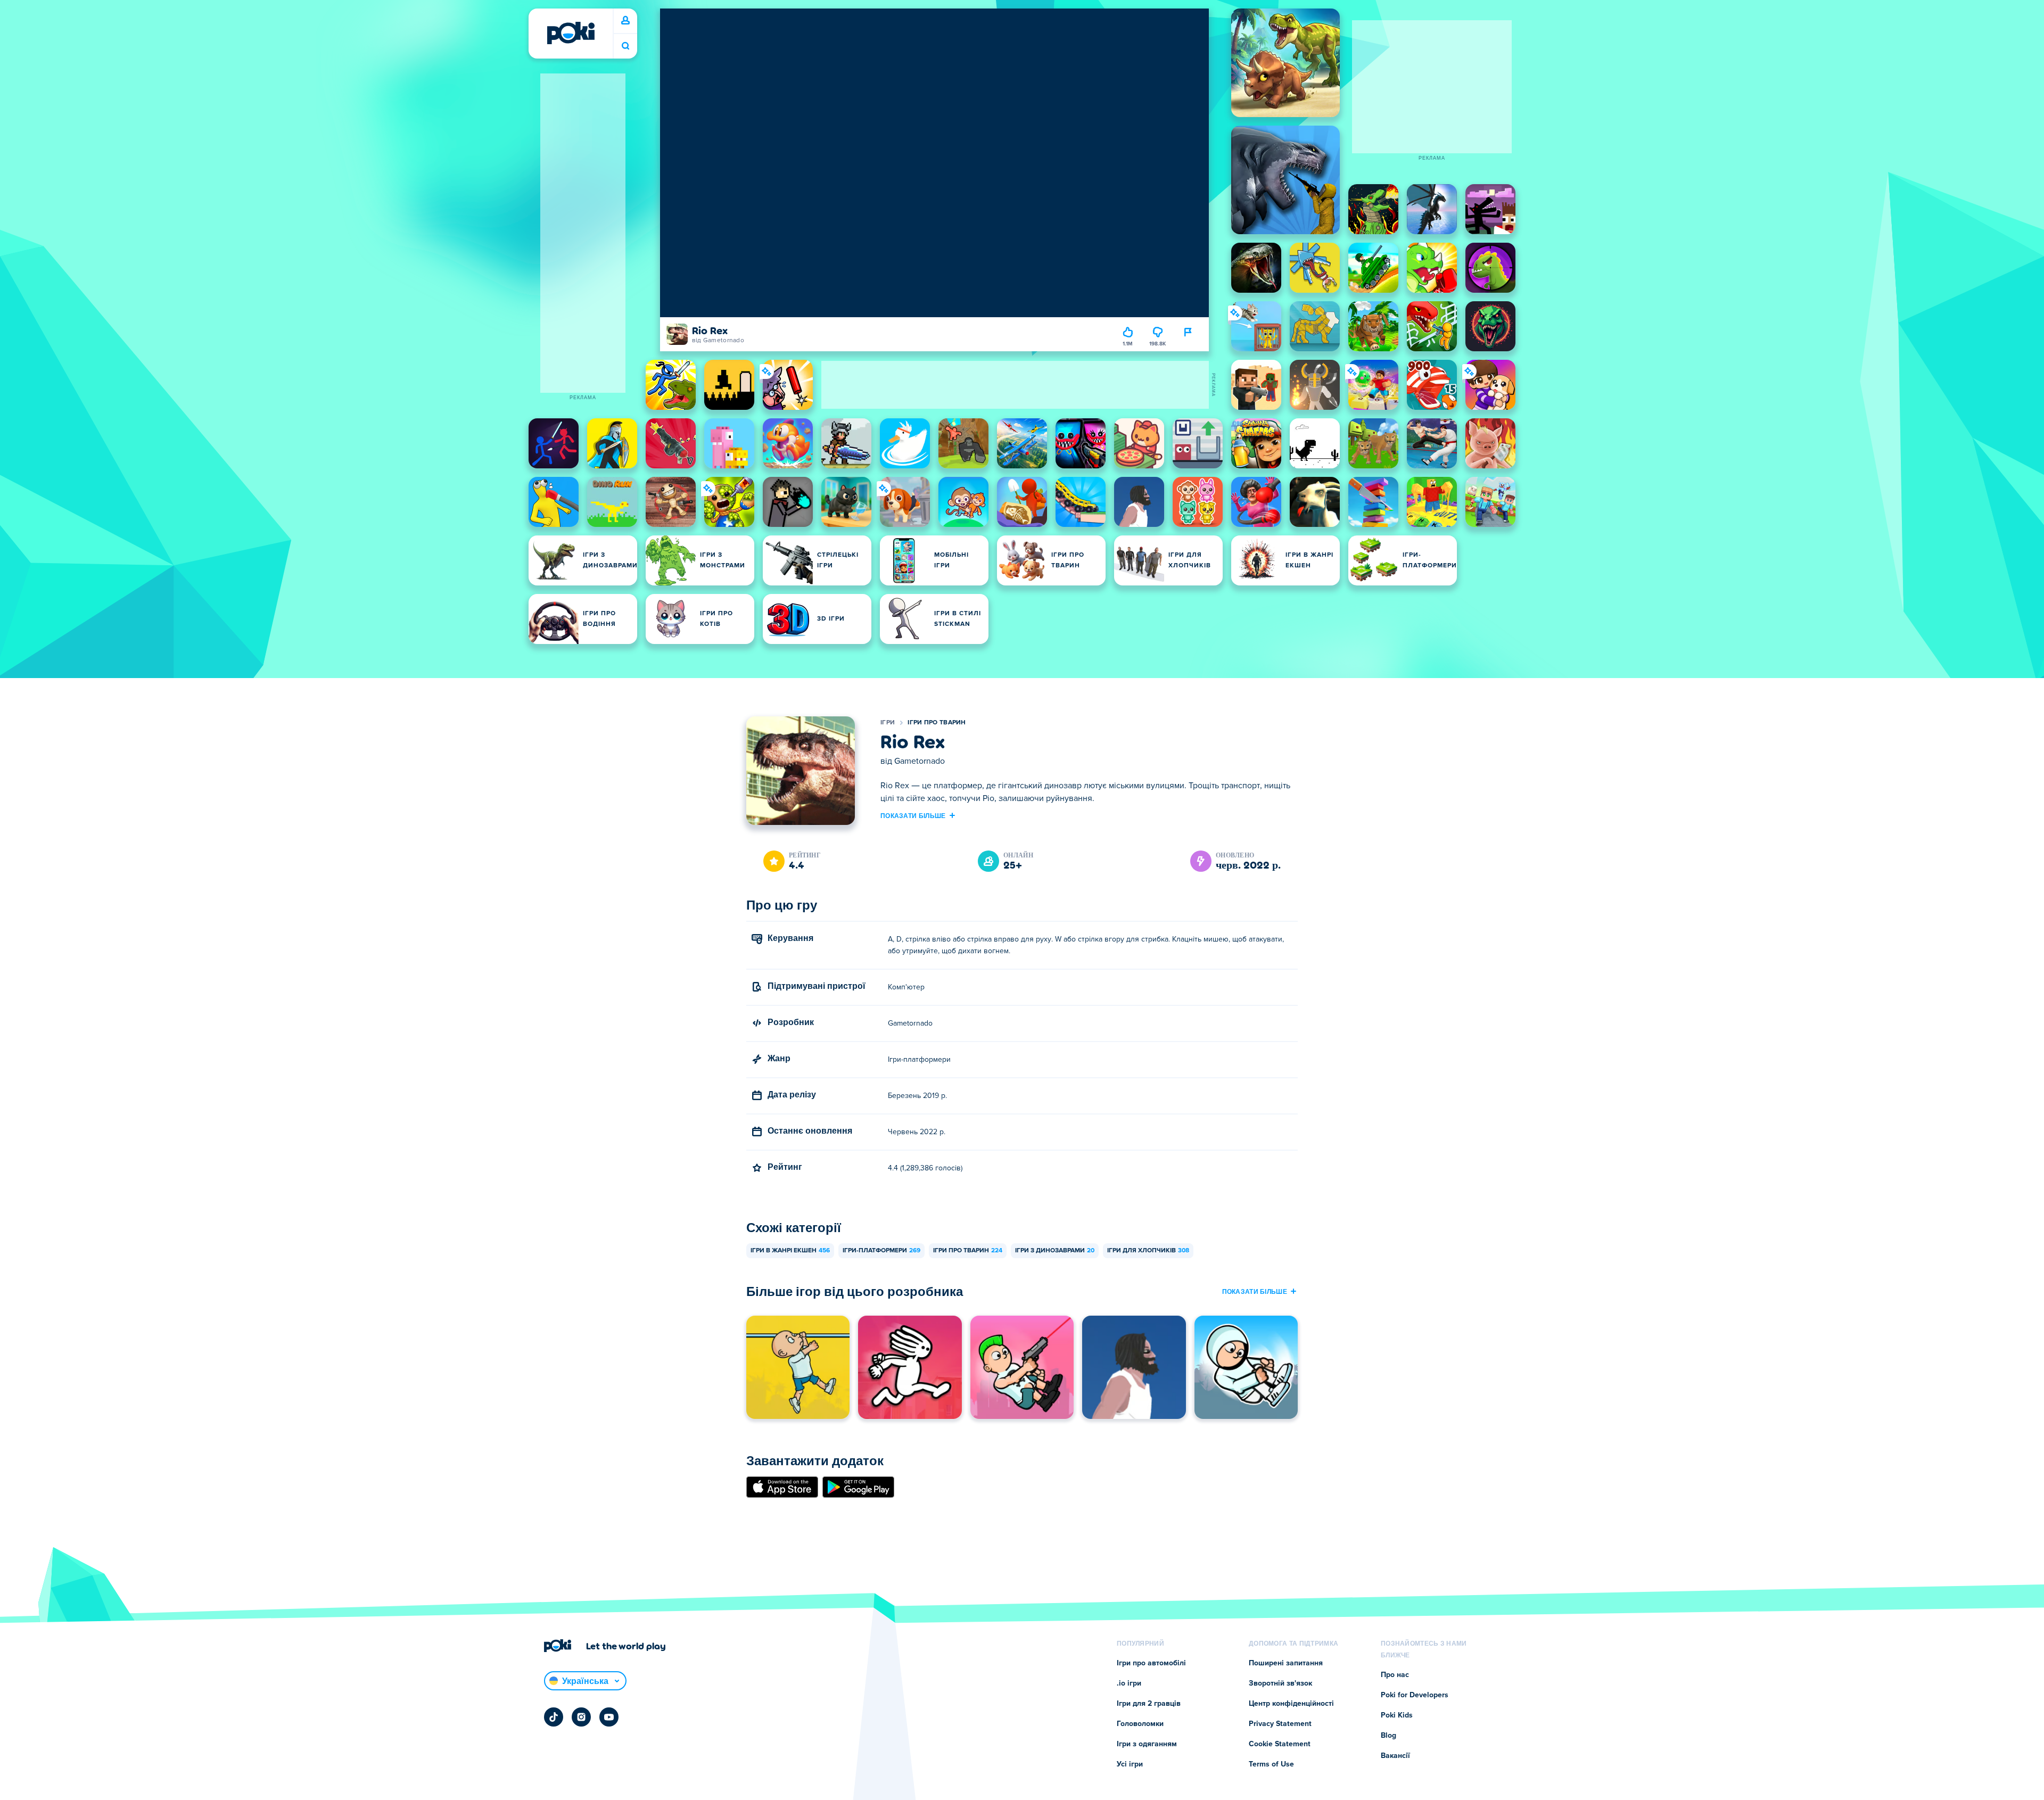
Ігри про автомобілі (1151, 1663)
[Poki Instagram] (581, 1717)
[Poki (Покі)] (571, 33)
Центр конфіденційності (1291, 1704)
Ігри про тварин (937, 723)
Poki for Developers (1415, 1695)
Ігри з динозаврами (1055, 1251)
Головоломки (1140, 1724)
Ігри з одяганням (1147, 1744)
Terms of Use (1271, 1764)
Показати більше (913, 815)
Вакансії (1395, 1756)
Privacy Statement (1280, 1724)
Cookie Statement (1280, 1744)
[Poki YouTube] (609, 1717)
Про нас (1395, 1675)
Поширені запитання (1286, 1663)
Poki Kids (1397, 1715)
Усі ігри (1130, 1764)
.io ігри (1129, 1683)
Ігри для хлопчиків (1148, 1251)
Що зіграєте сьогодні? (625, 46)
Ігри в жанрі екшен (790, 1251)
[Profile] (625, 21)
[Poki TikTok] (554, 1717)
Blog (1388, 1736)
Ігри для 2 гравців (1149, 1704)
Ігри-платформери (881, 1251)
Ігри (888, 723)
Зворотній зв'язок (1280, 1683)
